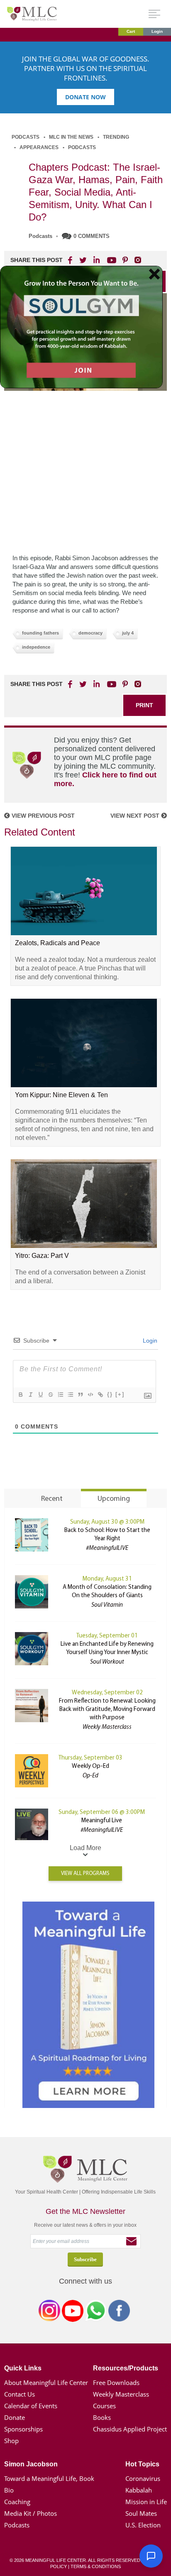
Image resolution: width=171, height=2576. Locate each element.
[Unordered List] (70, 1395)
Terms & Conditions (96, 2566)
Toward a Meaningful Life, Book (49, 2478)
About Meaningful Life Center (46, 2382)
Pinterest (125, 260)
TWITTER (83, 260)
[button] (151, 2556)
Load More (85, 1848)
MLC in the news (71, 137)
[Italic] (30, 1395)
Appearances (39, 147)
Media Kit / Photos (31, 2513)
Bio (9, 2490)
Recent (52, 1499)
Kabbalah (139, 2490)
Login (157, 31)
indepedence (36, 647)
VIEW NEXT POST (136, 816)
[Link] (100, 1395)
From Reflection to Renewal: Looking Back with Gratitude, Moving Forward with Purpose (107, 1710)
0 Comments (92, 236)
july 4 (128, 633)
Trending (116, 137)
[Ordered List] (60, 1395)
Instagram (49, 2312)
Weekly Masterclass (121, 2394)
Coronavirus (143, 2478)
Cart (131, 31)
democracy (90, 633)
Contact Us (20, 2394)
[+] (120, 1394)
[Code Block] (90, 1395)
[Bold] (20, 1395)
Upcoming (114, 1499)
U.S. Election (143, 2525)
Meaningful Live (102, 1821)
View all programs (85, 1874)
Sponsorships (23, 2429)
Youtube (110, 260)
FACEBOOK (71, 260)
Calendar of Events (31, 2406)
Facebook (119, 2312)
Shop (11, 2441)
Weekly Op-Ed (90, 1766)
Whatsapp (96, 2312)
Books (102, 2417)
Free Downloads (116, 2382)
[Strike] (50, 1395)
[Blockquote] (80, 1395)
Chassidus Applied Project (130, 2429)
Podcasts (26, 137)
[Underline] (40, 1395)
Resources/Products (126, 2368)
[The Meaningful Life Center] (32, 13)
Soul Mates (141, 2513)
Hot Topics (142, 2464)
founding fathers (40, 633)
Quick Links (23, 2368)
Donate (15, 2417)
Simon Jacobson (31, 2464)
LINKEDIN (96, 260)
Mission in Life (146, 2502)
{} (110, 1394)
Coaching (17, 2502)
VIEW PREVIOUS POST (42, 816)
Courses (104, 2406)
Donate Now (85, 97)
